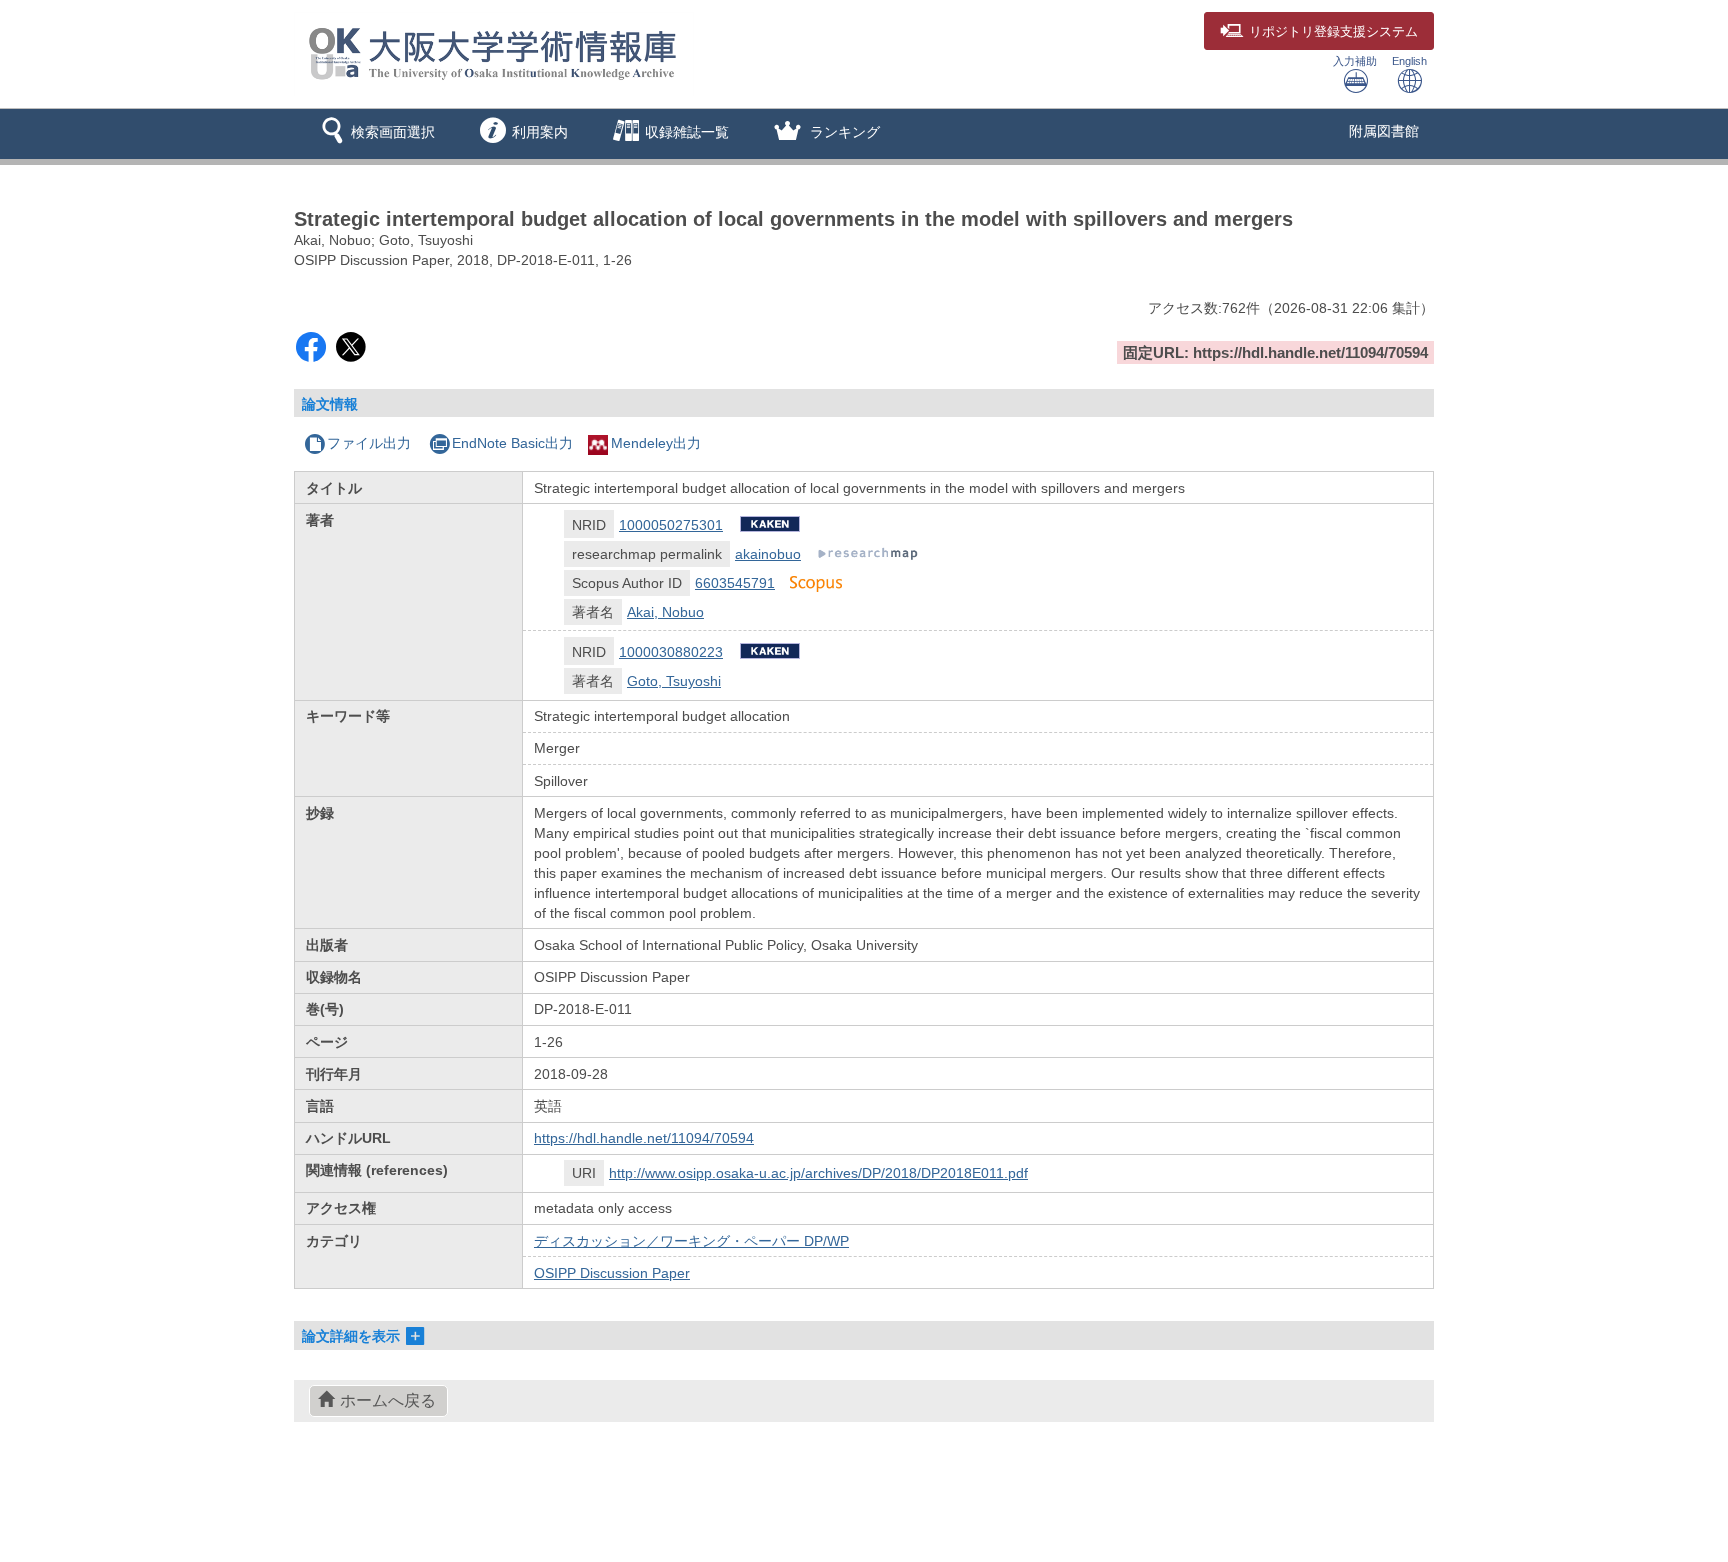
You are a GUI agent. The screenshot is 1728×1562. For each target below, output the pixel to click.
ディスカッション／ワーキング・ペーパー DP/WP (691, 1241)
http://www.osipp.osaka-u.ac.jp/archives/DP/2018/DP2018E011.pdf (818, 1173)
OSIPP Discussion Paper (612, 1273)
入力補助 (1355, 61)
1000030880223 (671, 652)
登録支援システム (1333, 32)
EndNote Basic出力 (512, 443)
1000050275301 (671, 525)
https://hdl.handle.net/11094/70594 (644, 1138)
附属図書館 (1384, 131)
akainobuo (768, 554)
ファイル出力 (369, 443)
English (1409, 61)
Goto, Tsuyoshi (674, 681)
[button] (374, 134)
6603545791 (735, 583)
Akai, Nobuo (665, 612)
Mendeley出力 (656, 443)
